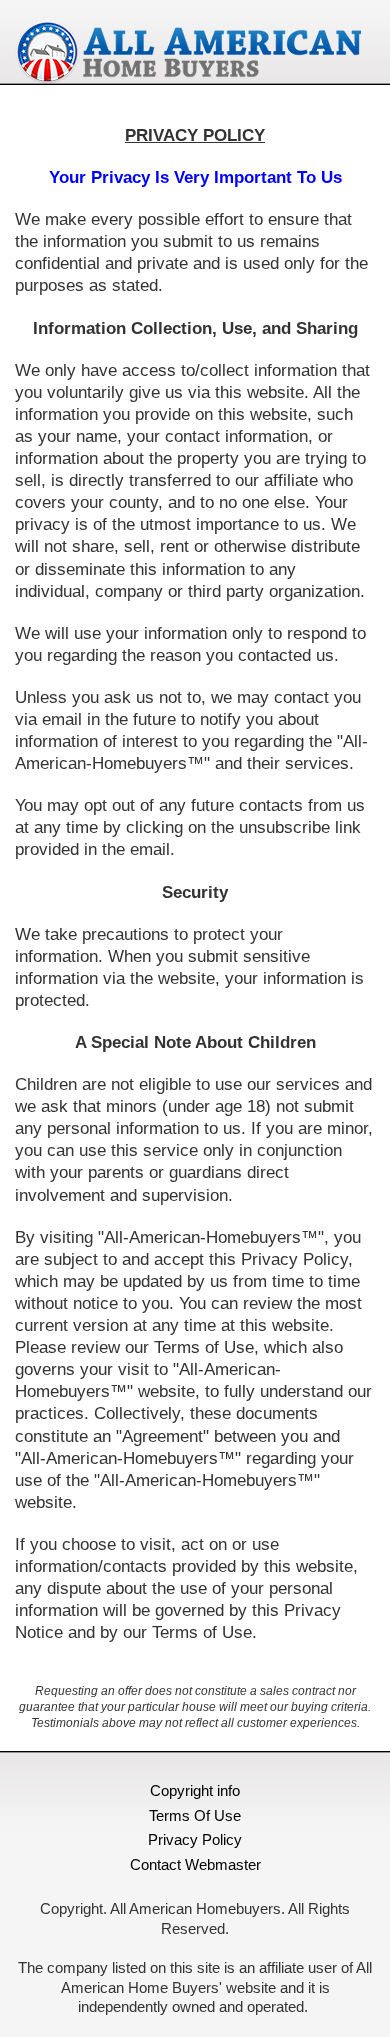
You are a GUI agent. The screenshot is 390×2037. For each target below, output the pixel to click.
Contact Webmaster (195, 1864)
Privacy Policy (195, 1839)
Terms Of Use (195, 1815)
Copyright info (195, 1790)
